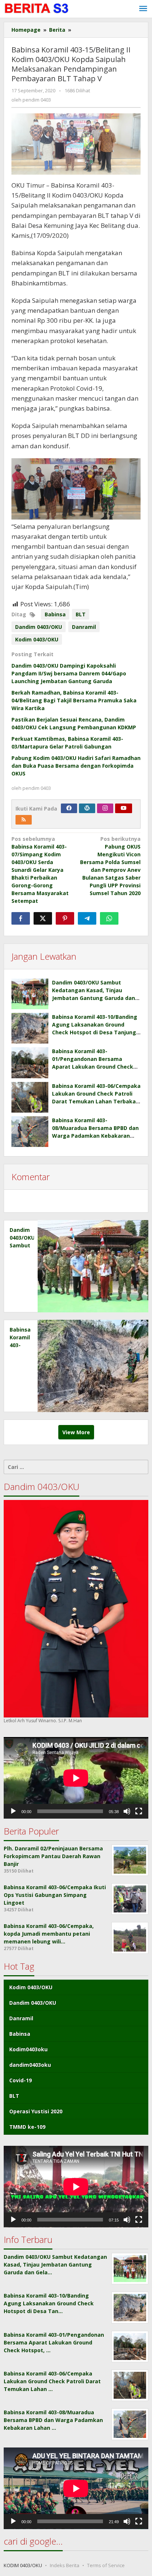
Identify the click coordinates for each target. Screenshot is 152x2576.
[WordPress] (87, 808)
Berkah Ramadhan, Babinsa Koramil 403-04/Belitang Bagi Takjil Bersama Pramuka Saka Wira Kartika (74, 700)
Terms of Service (106, 2565)
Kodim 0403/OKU (37, 639)
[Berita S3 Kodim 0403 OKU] (37, 8)
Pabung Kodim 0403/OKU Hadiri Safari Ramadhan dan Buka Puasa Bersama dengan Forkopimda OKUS (76, 766)
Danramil (84, 627)
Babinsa (55, 614)
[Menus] (143, 9)
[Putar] (13, 1811)
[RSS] (24, 820)
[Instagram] (105, 808)
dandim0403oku (30, 2065)
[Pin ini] (65, 918)
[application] (76, 1778)
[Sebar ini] (21, 918)
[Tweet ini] (43, 918)
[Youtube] (124, 808)
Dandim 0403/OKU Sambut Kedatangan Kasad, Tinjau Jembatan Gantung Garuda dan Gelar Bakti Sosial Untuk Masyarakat (94, 998)
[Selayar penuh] (139, 1811)
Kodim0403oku (28, 2049)
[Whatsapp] (109, 918)
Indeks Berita (65, 2565)
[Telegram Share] (87, 918)
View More (76, 1432)
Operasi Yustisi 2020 (36, 2111)
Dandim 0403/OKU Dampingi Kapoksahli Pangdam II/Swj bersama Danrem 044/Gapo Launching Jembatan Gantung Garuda (69, 673)
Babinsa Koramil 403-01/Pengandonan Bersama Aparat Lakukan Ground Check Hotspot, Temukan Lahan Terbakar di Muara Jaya (93, 1067)
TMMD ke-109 (27, 2127)
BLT (81, 614)
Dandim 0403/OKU (39, 627)
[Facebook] (69, 808)
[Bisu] (127, 1811)
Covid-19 (20, 2080)
